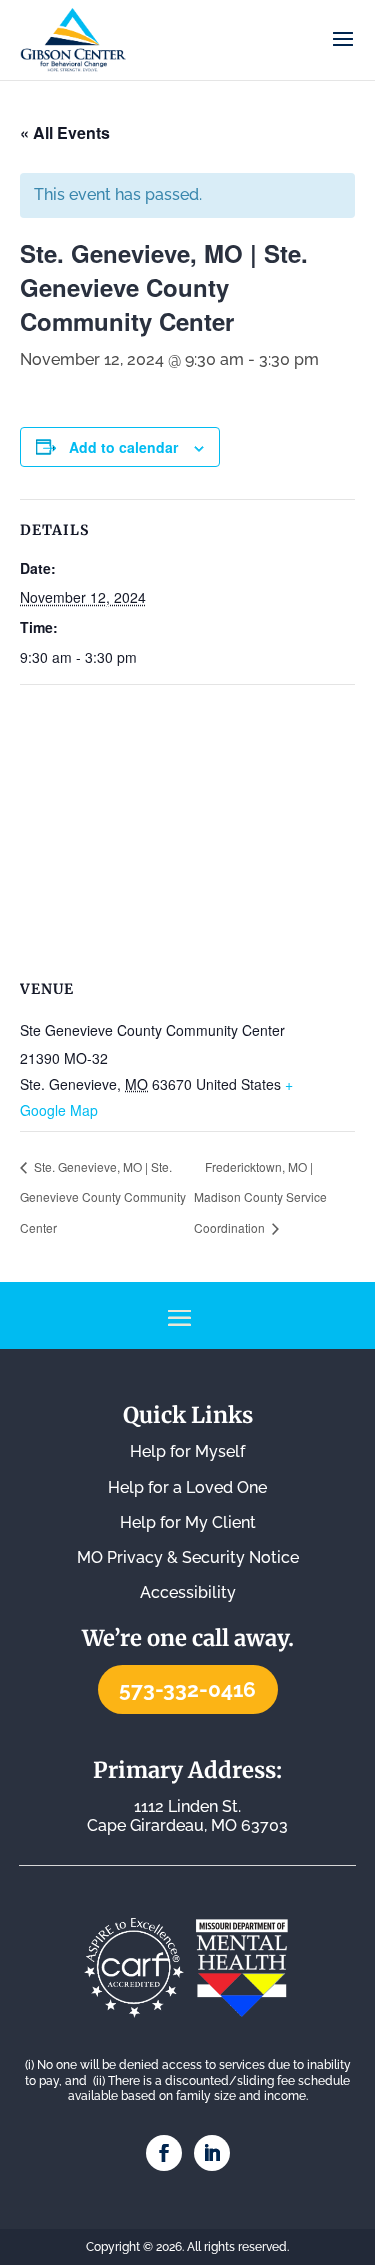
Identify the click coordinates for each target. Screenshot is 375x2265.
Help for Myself (187, 1451)
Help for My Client (188, 1522)
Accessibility (188, 1592)
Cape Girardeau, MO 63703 (187, 1816)
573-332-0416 (187, 1689)
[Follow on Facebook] (164, 2153)
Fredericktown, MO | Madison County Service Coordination (260, 1197)
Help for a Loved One (187, 1487)
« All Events (65, 132)
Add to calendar (123, 447)
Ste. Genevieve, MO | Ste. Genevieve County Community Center (103, 1197)
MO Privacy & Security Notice (188, 1557)
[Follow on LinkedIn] (212, 2153)
